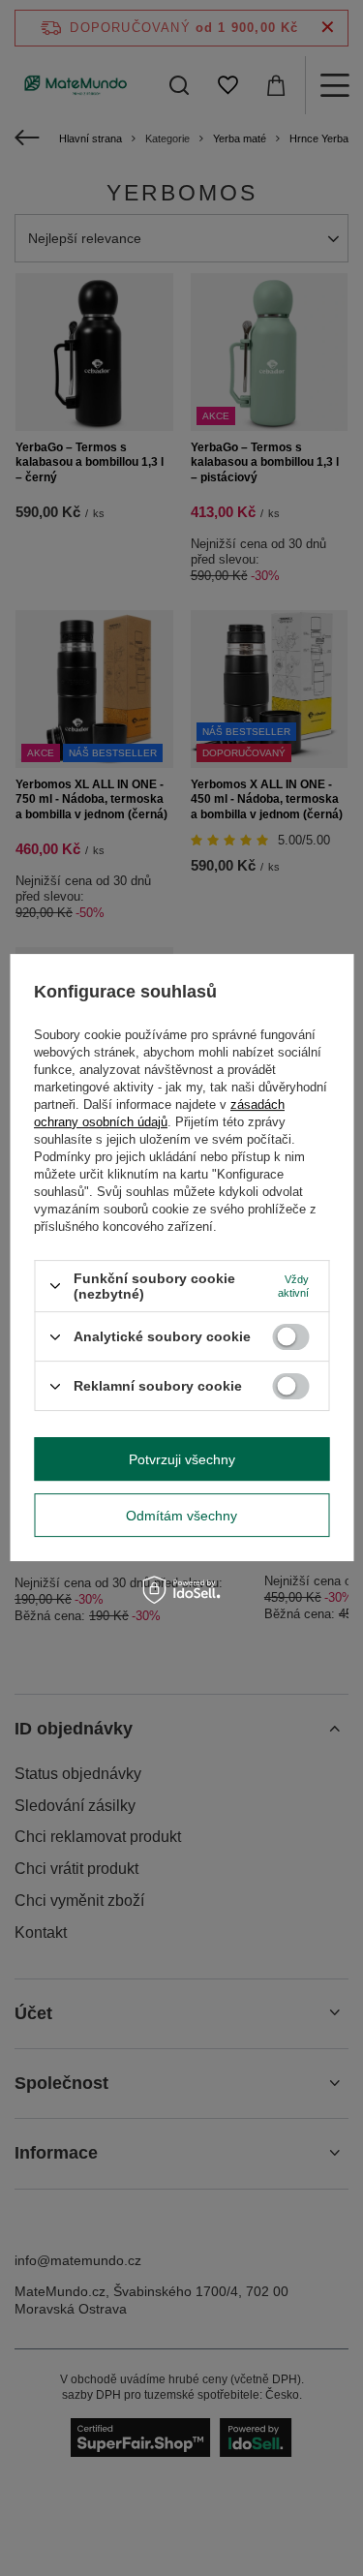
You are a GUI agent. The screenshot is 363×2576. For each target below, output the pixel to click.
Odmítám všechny (181, 1516)
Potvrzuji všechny (182, 1459)
